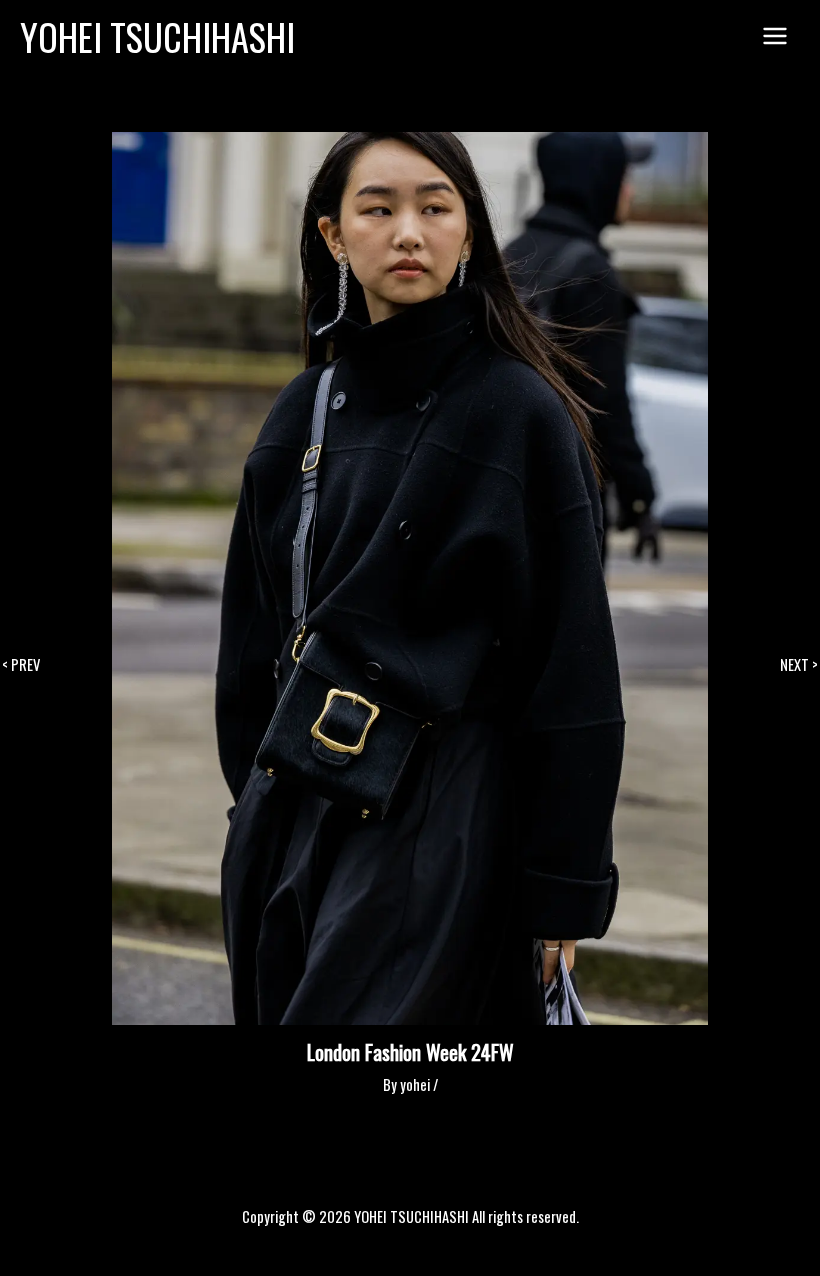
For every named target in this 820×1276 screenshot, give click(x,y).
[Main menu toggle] (775, 37)
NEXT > (799, 665)
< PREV (21, 665)
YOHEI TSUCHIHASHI (157, 36)
